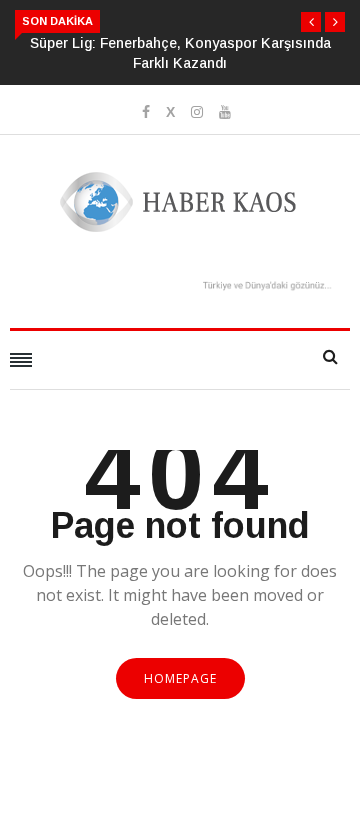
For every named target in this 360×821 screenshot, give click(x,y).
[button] (311, 22)
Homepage (180, 678)
